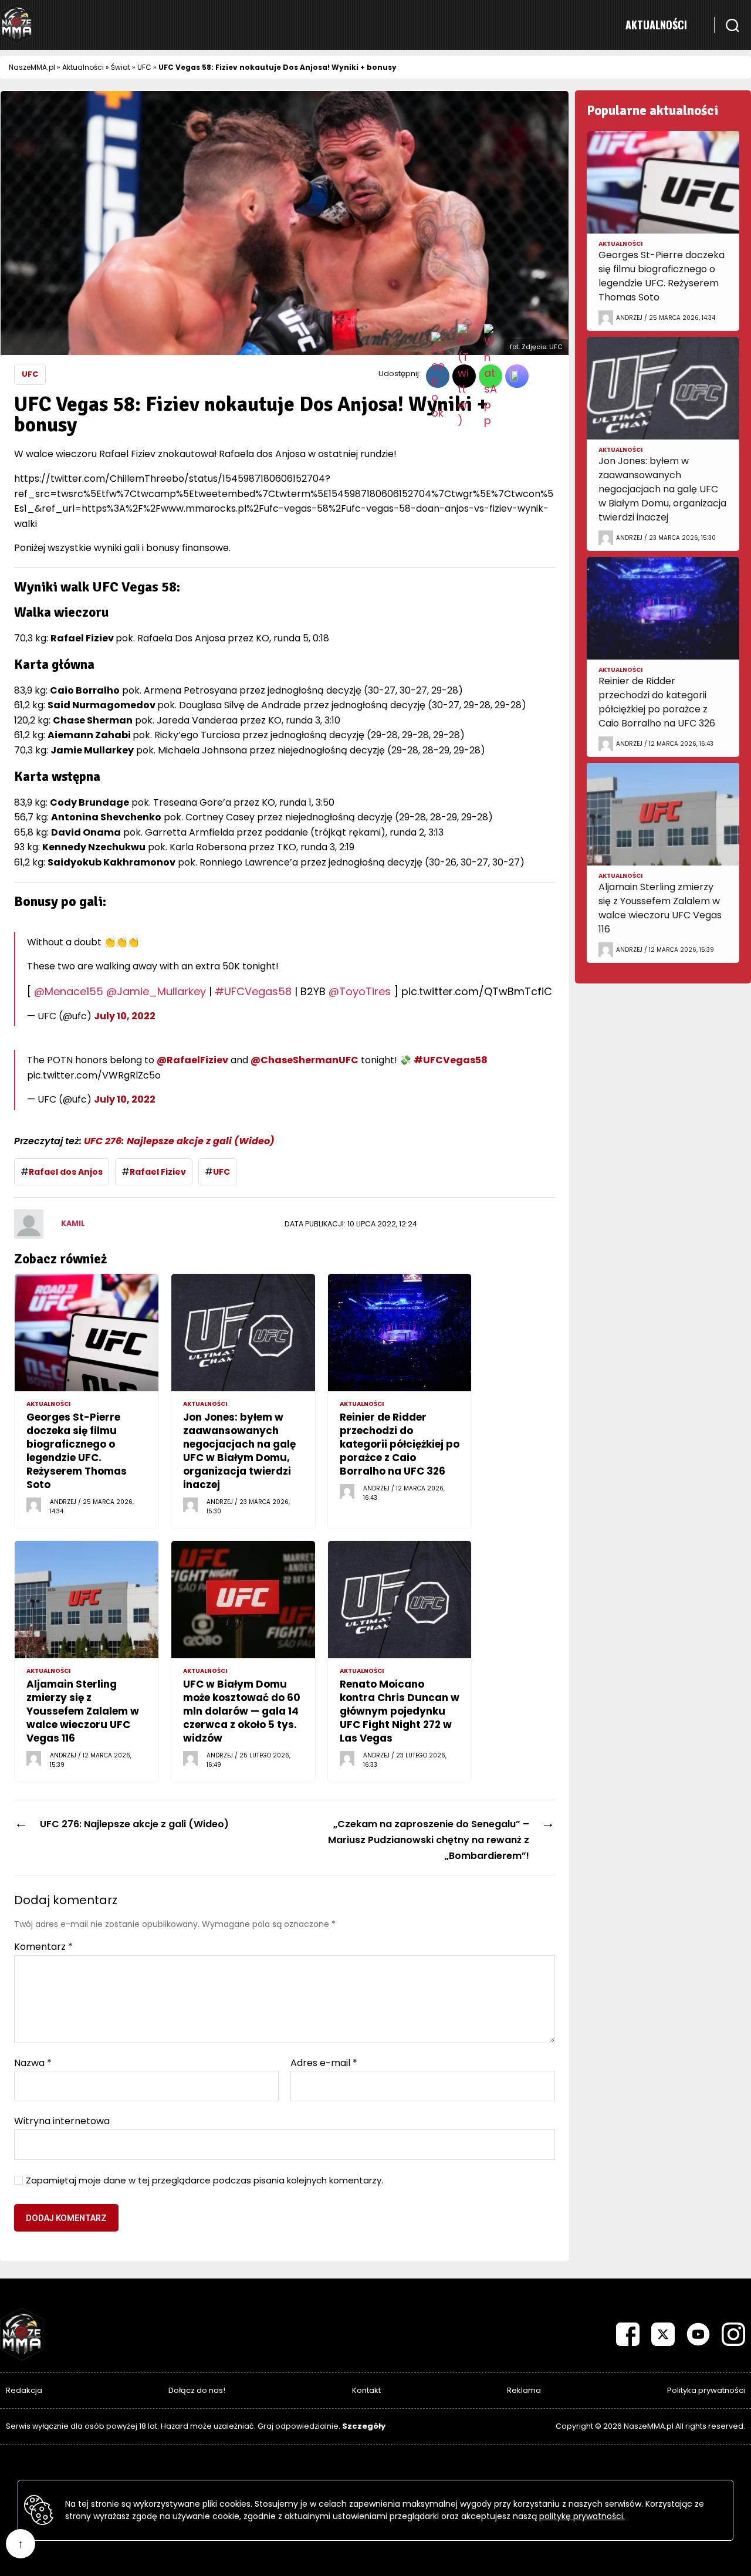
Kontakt (366, 2390)
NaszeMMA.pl (32, 67)
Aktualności (656, 25)
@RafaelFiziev (192, 1060)
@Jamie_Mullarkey (156, 991)
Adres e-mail (324, 2063)
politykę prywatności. (582, 2516)
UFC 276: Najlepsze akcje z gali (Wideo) (179, 1141)
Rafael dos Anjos (66, 1172)
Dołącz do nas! (197, 2390)
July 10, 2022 (125, 1016)
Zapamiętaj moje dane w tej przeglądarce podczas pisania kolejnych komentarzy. (204, 2181)
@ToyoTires (360, 991)
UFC (144, 67)
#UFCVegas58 (253, 991)
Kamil (73, 1223)
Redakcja (24, 2390)
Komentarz (43, 1947)
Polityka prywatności (706, 2390)
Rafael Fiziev (158, 1172)
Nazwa (33, 2063)
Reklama (524, 2390)
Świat (121, 67)
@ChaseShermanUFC (305, 1060)
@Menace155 (69, 991)
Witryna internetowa (62, 2120)
